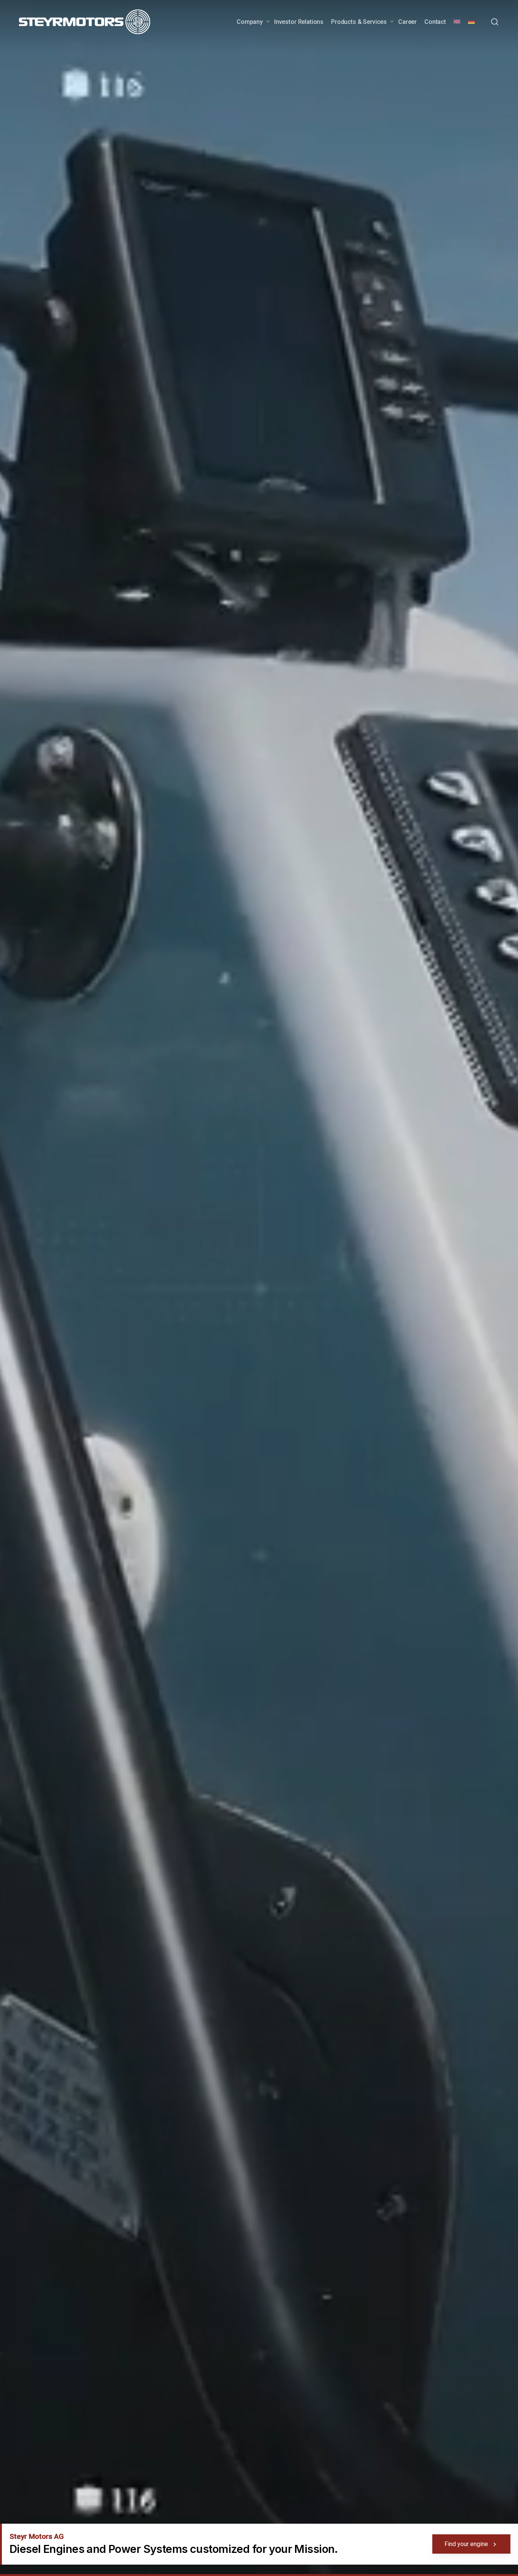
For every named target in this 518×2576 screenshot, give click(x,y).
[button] (494, 22)
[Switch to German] (471, 22)
